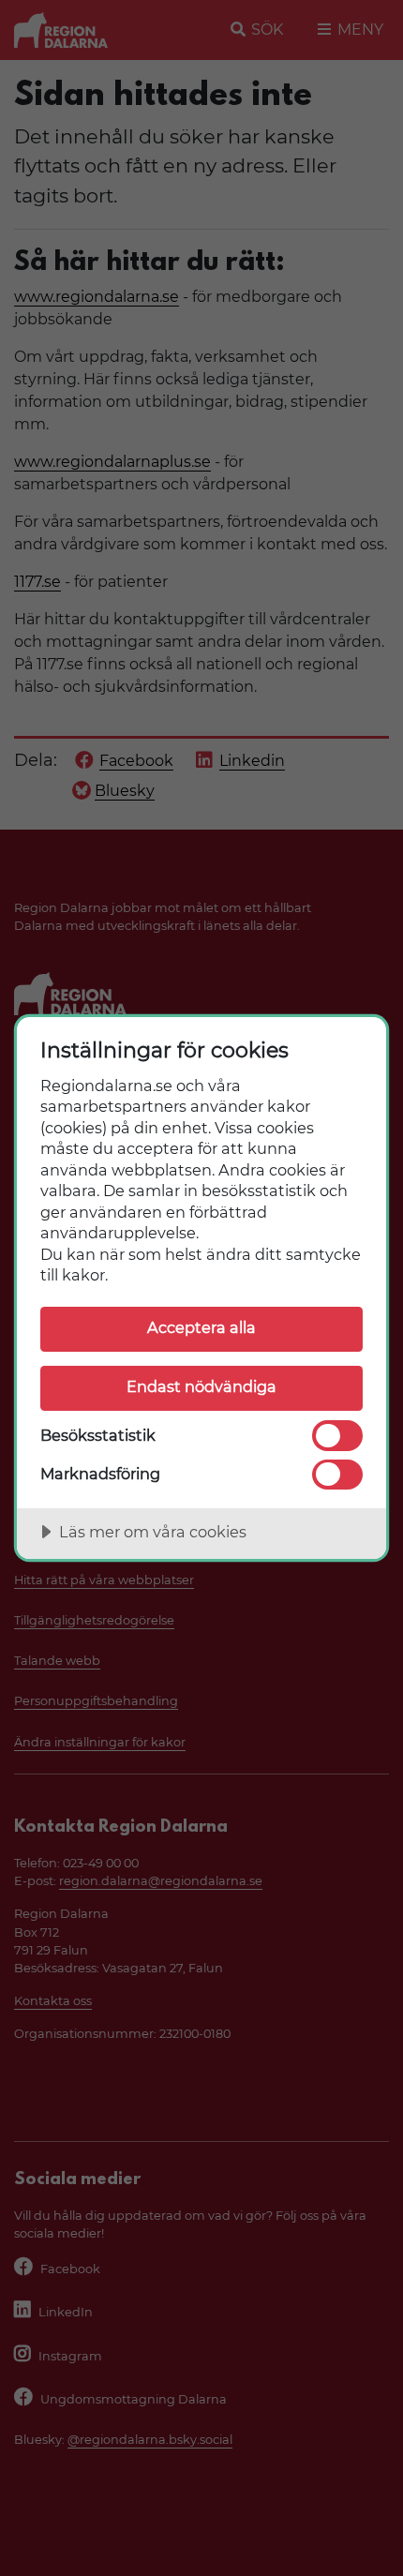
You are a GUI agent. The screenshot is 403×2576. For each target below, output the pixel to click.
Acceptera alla (201, 1327)
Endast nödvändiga (201, 1386)
